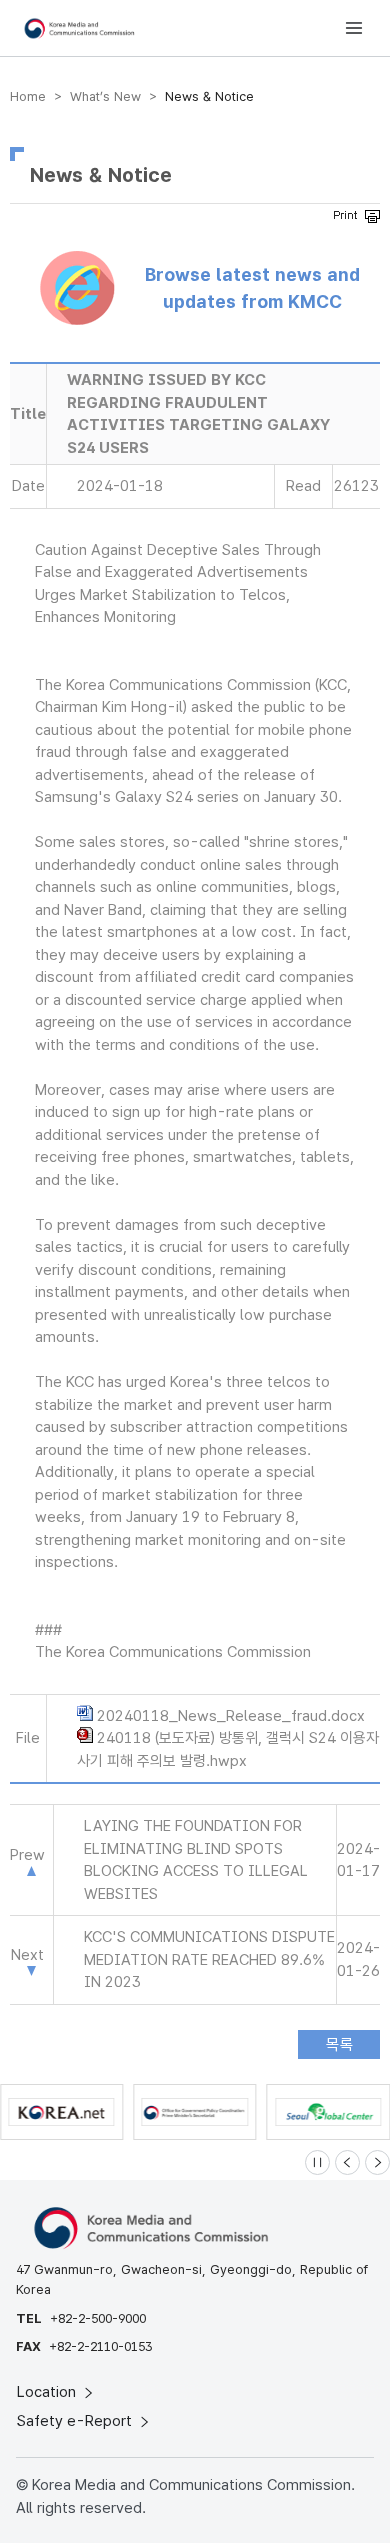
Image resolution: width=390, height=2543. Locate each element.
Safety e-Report (76, 2421)
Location (48, 2392)
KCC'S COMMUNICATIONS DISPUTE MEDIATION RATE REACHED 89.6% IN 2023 (209, 1959)
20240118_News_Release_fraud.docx (231, 1716)
